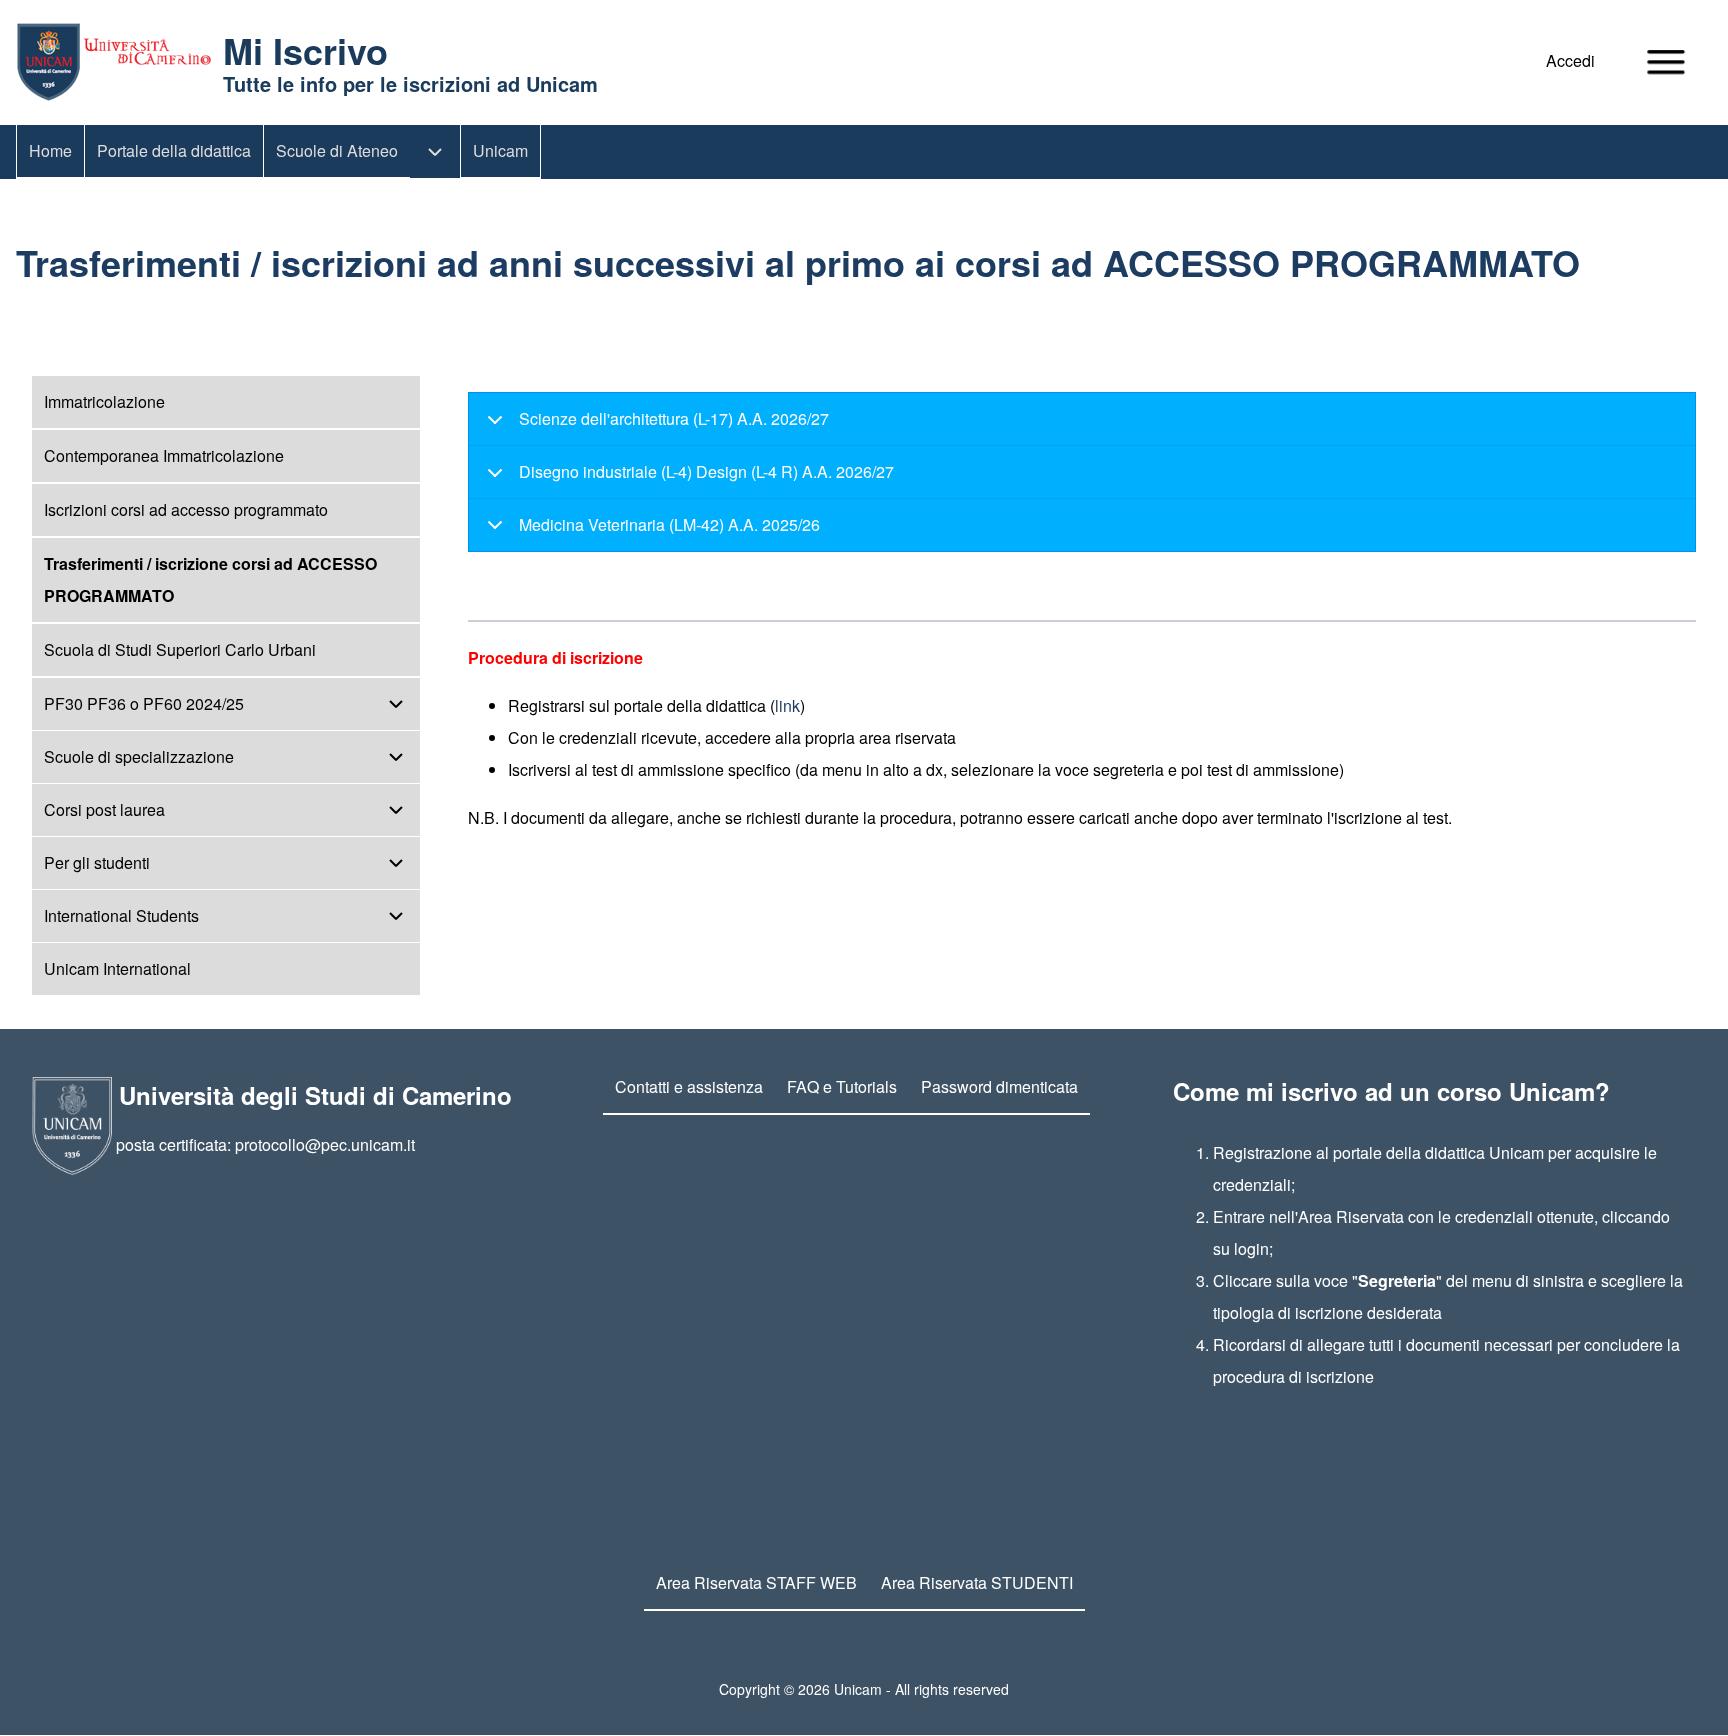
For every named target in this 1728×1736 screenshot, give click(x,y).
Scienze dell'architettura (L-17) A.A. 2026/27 (674, 418)
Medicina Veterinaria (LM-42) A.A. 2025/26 (669, 524)
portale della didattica (1409, 1152)
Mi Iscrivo (305, 50)
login (1251, 1248)
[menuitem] (1575, 61)
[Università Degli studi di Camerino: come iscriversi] (113, 62)
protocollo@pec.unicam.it (325, 1144)
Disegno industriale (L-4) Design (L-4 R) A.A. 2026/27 (706, 471)
